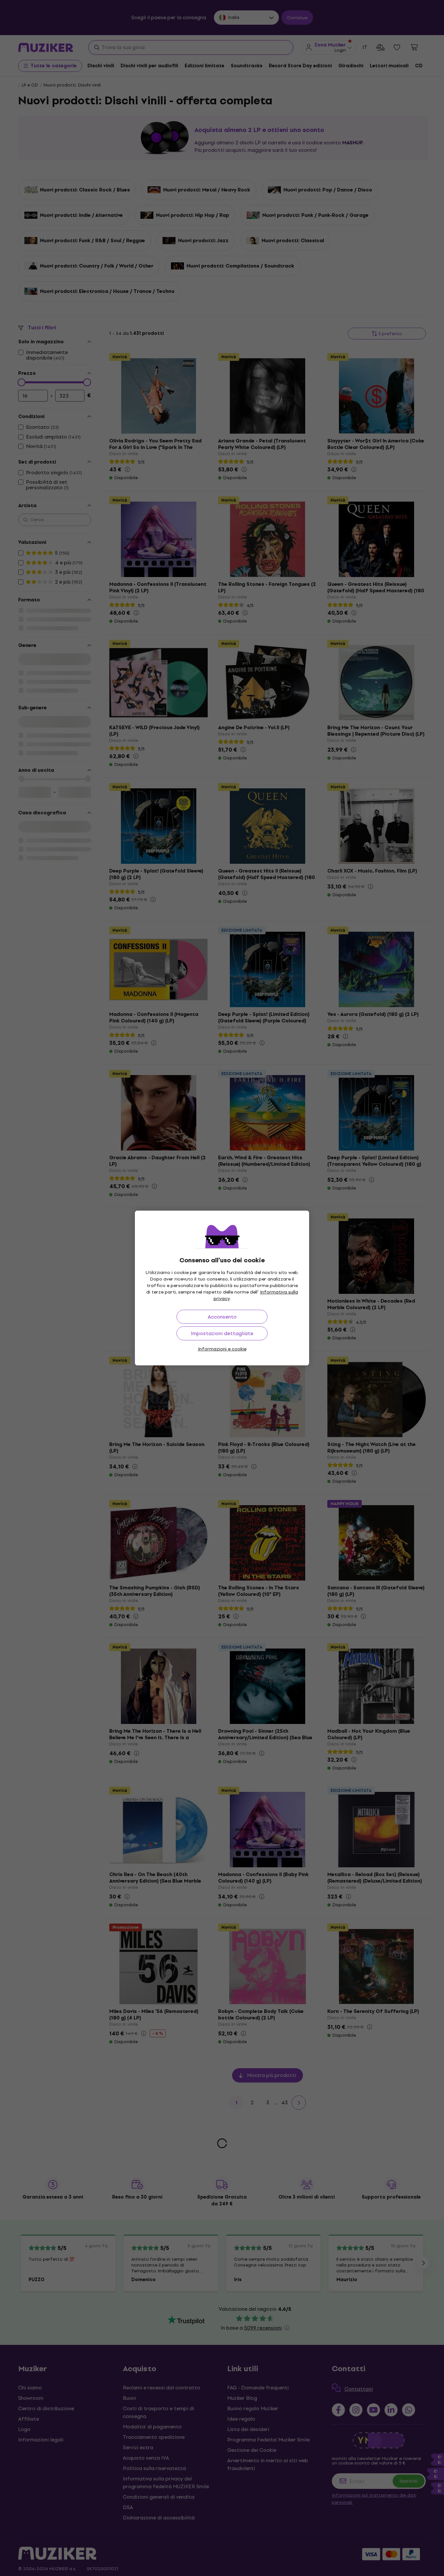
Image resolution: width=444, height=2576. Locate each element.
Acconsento (222, 1317)
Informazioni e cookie (222, 1349)
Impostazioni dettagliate (222, 1333)
